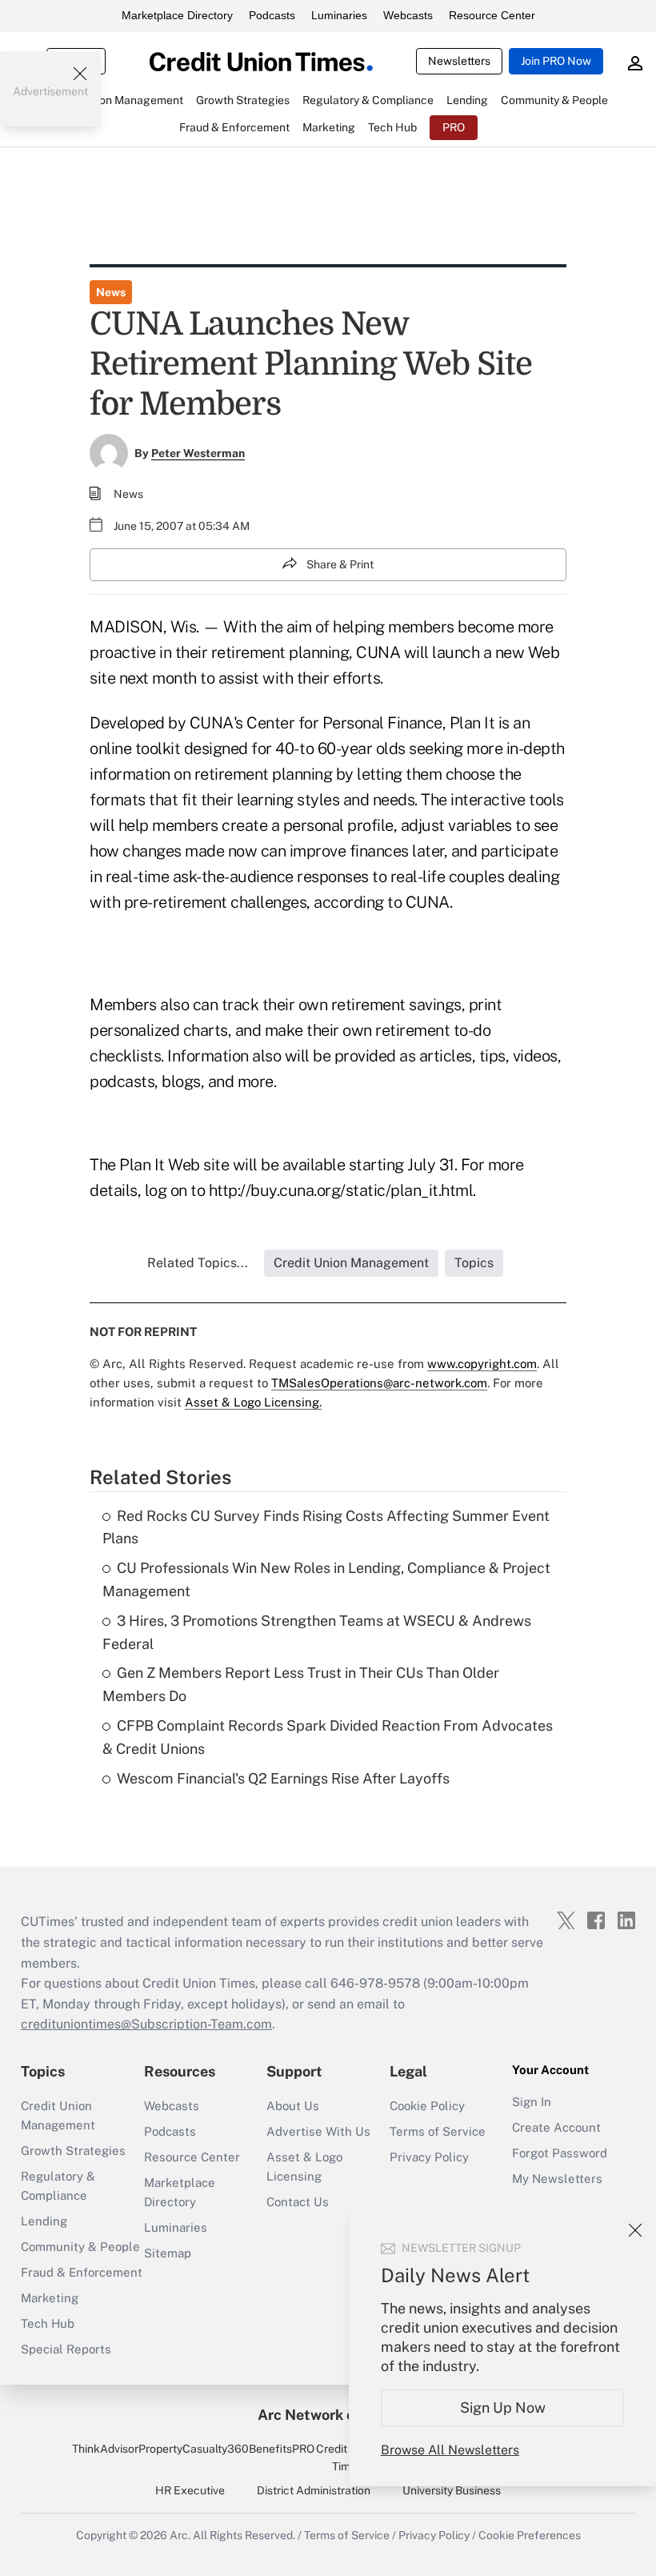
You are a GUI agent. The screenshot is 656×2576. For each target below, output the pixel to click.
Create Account (556, 2127)
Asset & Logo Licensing (304, 2167)
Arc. (180, 2535)
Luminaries (339, 15)
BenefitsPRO (282, 2449)
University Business (452, 2490)
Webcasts (408, 15)
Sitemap (168, 2253)
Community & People (80, 2247)
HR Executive (190, 2490)
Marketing (50, 2298)
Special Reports (66, 2349)
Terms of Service (438, 2131)
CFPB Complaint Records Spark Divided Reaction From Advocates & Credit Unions (328, 1737)
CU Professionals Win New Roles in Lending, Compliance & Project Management (326, 1579)
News (111, 292)
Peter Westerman (198, 453)
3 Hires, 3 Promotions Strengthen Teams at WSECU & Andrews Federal (317, 1632)
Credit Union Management (58, 2115)
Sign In (532, 2102)
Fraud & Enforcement (82, 2272)
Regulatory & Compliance (58, 2186)
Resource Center (492, 15)
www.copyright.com (482, 1364)
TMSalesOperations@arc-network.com (379, 1383)
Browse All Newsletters (450, 2450)
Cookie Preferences (530, 2535)
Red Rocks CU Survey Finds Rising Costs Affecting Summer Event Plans (326, 1527)
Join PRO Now (556, 61)
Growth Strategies (73, 2151)
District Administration (314, 2490)
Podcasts (272, 15)
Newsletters (459, 61)
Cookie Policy (427, 2106)
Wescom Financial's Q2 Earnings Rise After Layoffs (283, 1778)
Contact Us (298, 2202)
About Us (293, 2106)
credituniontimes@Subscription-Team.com (146, 2024)
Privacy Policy (429, 2157)
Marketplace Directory (177, 15)
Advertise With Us (318, 2131)
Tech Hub (48, 2323)
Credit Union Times (348, 2458)
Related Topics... (198, 1263)
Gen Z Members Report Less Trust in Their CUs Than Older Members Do (301, 1684)
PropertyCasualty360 (194, 2449)
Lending (44, 2221)
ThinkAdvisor (105, 2449)
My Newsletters (557, 2179)
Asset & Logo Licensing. (253, 1402)
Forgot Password (560, 2153)
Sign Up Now (503, 2407)
